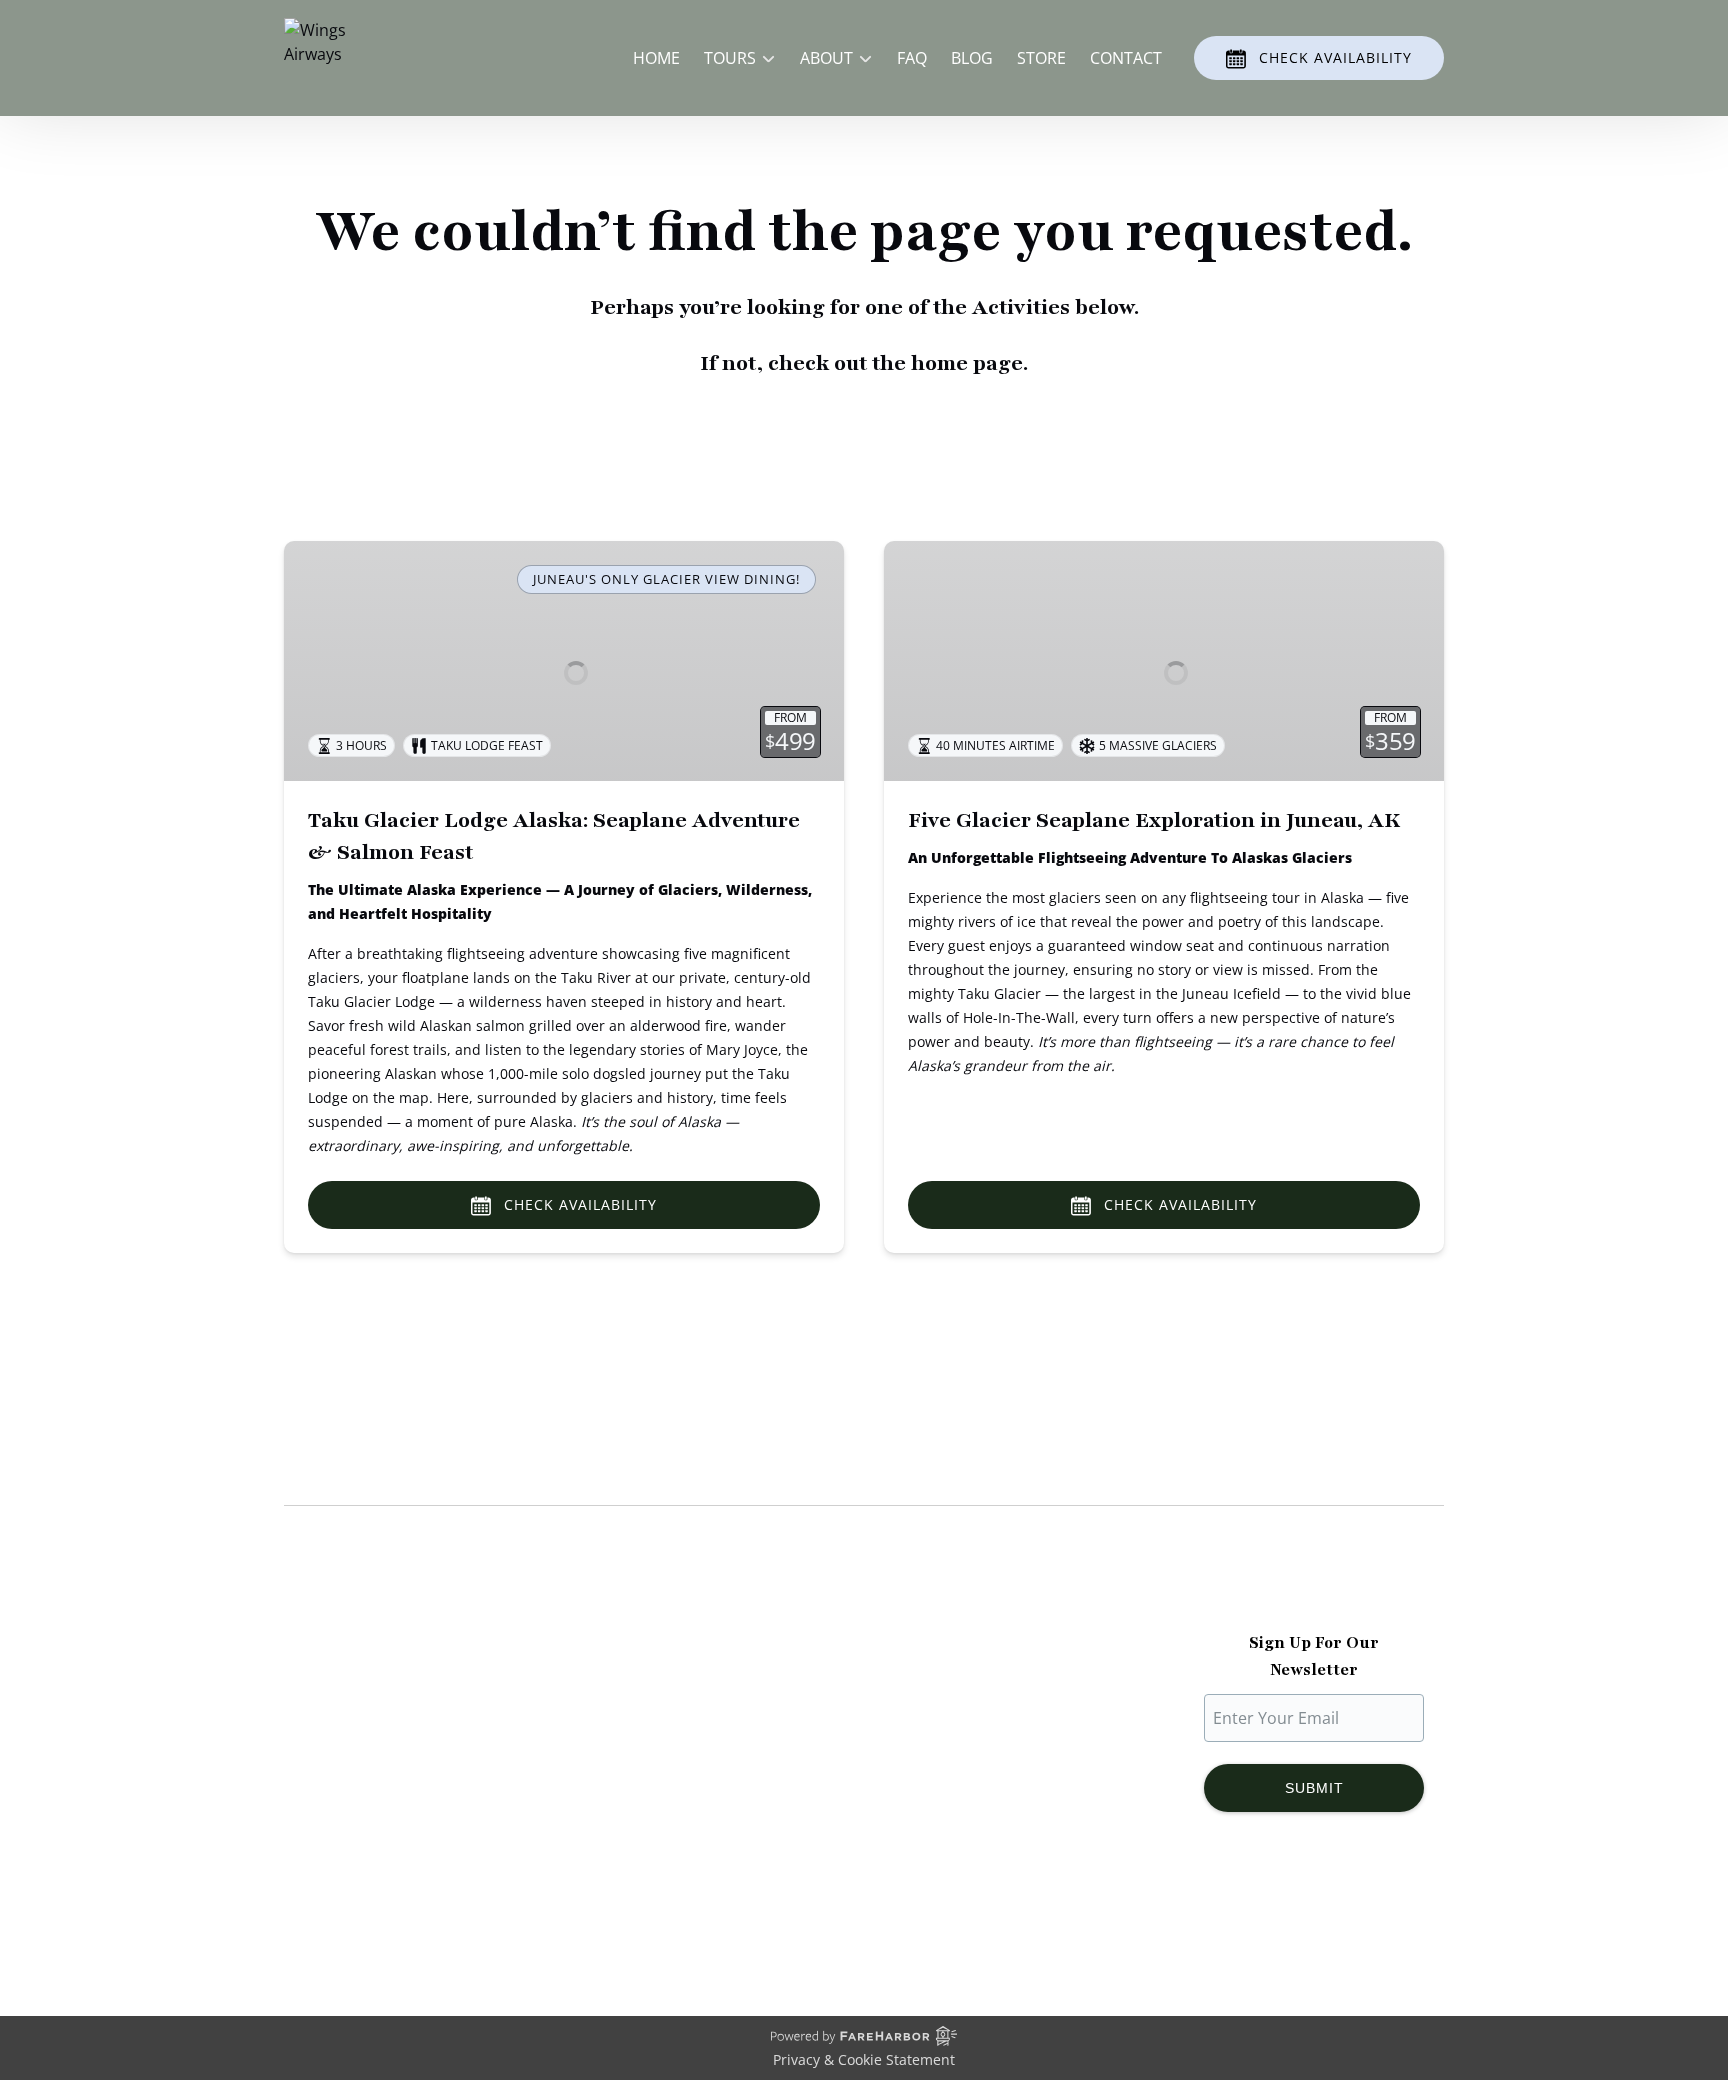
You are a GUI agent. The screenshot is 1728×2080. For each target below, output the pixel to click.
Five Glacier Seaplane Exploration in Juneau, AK (1154, 820)
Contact (1126, 58)
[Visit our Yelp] (1405, 1916)
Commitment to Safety (369, 1758)
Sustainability (334, 1782)
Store (1041, 58)
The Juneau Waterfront (370, 1806)
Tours (606, 1710)
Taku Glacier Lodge (355, 1734)
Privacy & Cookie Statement (864, 2059)
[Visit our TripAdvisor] (1360, 1916)
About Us (319, 1686)
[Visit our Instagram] (1273, 1916)
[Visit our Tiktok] (1313, 1916)
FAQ (912, 58)
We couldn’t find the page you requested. (493, 1467)
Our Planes (325, 1710)
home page (967, 363)
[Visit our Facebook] (1233, 1916)
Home (656, 58)
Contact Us (625, 1806)
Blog (972, 58)
